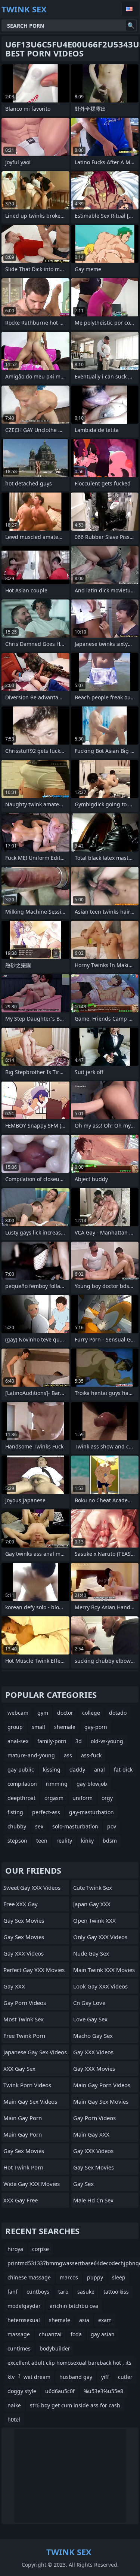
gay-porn (96, 1727)
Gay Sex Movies (24, 1920)
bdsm (110, 1841)
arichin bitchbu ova (74, 2306)
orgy (107, 1798)
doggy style (22, 2391)
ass (68, 1755)
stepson (17, 1841)
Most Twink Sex (24, 2019)
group (15, 1727)
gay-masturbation (91, 1812)
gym (43, 1713)
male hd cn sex (93, 2200)
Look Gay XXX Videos (100, 1986)
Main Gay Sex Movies (101, 2101)
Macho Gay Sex (93, 2036)
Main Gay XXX (91, 2134)
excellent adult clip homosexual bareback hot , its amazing (69, 2364)
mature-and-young (31, 1755)
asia (84, 2320)
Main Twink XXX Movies (104, 1970)
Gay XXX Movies (94, 2069)
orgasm (54, 1798)
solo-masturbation (75, 1826)
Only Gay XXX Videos (100, 1937)
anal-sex (18, 1741)
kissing (52, 1770)
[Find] (131, 25)
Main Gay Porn (23, 2118)
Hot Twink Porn (23, 2167)
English (130, 9)
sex (39, 1826)
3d (79, 1741)
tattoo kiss (116, 2292)
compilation (22, 1784)
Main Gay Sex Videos (30, 2101)
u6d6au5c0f (60, 2391)
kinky (87, 1841)
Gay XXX (14, 1986)
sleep (119, 2277)
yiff (105, 2377)
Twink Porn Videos (27, 2085)
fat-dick (123, 1770)
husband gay (76, 2377)
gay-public (21, 1770)
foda (76, 2334)
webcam (18, 1713)
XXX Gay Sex (19, 2069)
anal (99, 1770)
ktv (11, 2377)
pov (112, 1826)
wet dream (37, 2377)
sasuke (86, 2292)
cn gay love (89, 2003)
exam (105, 2320)
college (91, 1713)
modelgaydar (24, 2306)
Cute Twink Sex (93, 1887)
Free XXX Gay (21, 1904)
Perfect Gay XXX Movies (34, 1970)
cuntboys (38, 2292)
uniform (83, 1798)
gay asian (103, 2334)
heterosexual (24, 2320)
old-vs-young (107, 1741)
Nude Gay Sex (91, 1953)
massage (19, 2334)
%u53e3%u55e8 (103, 2391)
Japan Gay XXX (92, 1904)
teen (42, 1841)
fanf (13, 2292)
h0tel (14, 2419)
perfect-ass (46, 1812)
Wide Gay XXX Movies (32, 2184)
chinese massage (29, 2277)
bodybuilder (55, 2348)
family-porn (52, 1741)
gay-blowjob (92, 1784)
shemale (65, 1727)
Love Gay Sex (90, 2019)
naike (14, 2405)
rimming (57, 1784)
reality (64, 1841)
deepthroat (21, 1798)
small (38, 1727)
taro (63, 2292)
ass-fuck (91, 1755)
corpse (41, 2249)
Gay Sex (83, 2184)
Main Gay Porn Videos (102, 2085)
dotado (118, 1713)
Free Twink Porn (24, 2036)
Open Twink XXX (94, 1920)
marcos (69, 2277)
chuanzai (50, 2334)
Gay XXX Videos (24, 1953)
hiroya (15, 2249)
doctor (65, 1713)
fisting (15, 1812)
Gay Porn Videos (25, 2003)
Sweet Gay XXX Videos (32, 1887)
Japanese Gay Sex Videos (35, 2052)
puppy (95, 2277)
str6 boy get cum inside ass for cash (75, 2405)
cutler (125, 2377)
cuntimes (19, 2348)
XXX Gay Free (21, 2200)
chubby (17, 1826)
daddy (77, 1770)
